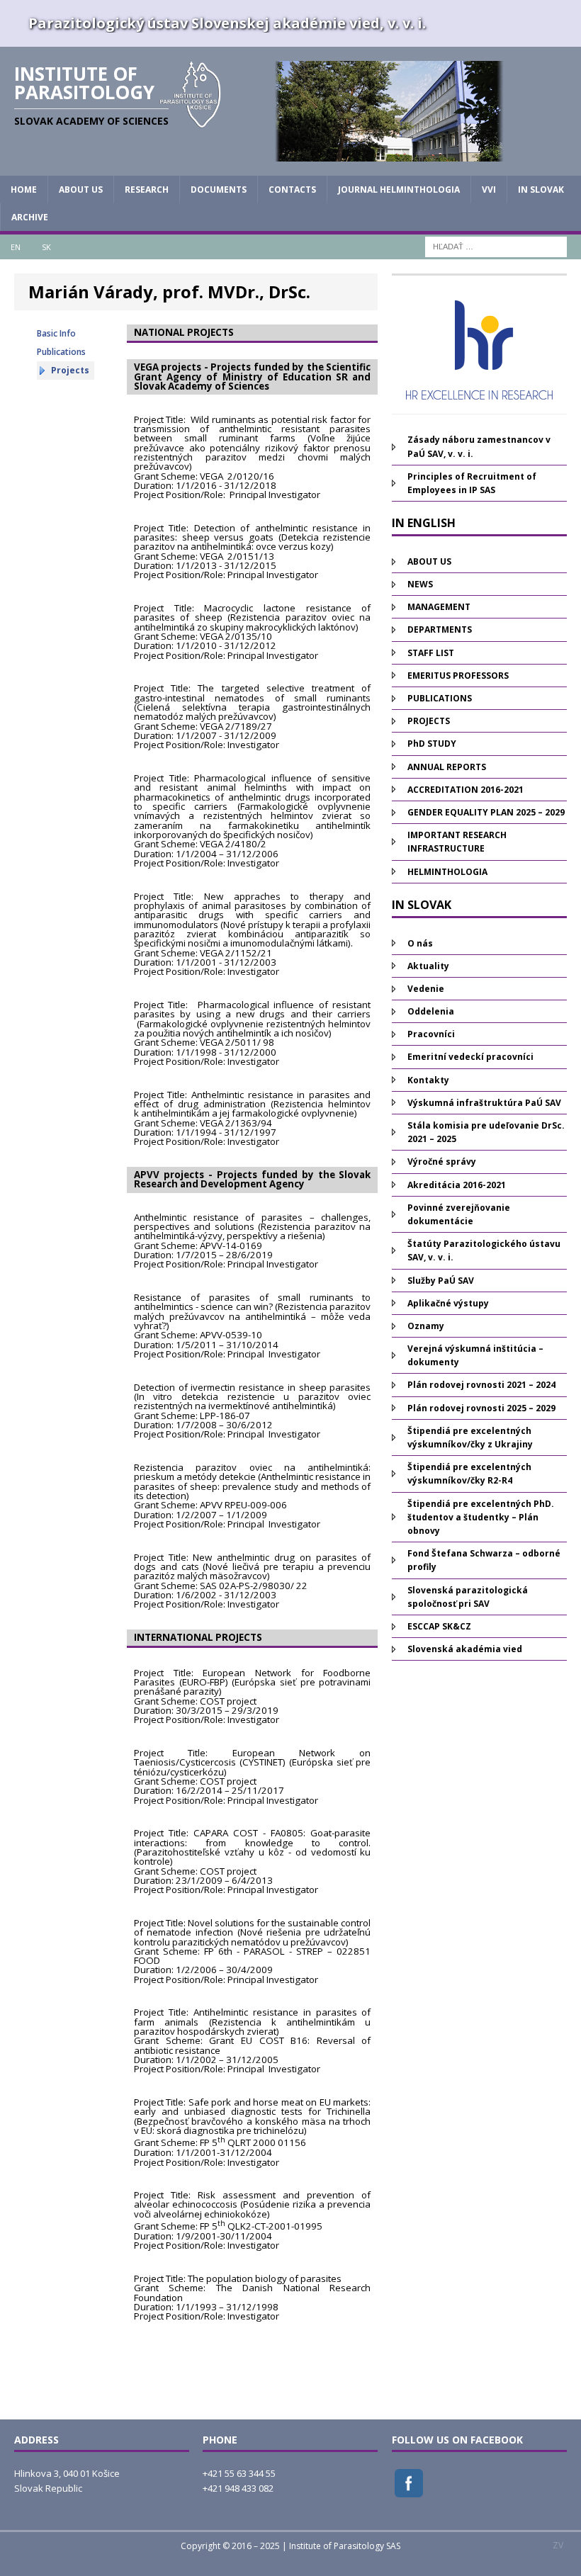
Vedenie (426, 989)
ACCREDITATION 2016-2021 (466, 790)
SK (46, 247)
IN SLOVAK (541, 190)
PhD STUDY (432, 744)
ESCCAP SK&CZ (439, 1626)
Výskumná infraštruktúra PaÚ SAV (484, 1103)
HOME (24, 190)
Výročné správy (442, 1162)
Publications (61, 352)
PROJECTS (429, 721)
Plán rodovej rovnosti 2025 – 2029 (481, 1408)
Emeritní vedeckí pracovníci (470, 1057)
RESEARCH (147, 190)
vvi (489, 190)
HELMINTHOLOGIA (447, 872)
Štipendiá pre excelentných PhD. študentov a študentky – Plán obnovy (481, 1517)
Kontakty (428, 1080)
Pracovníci (431, 1034)
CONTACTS (292, 190)
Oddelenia (431, 1011)
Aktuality (428, 966)
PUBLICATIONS (440, 698)
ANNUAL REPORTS (447, 767)
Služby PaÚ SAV (441, 1281)
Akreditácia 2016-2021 (457, 1185)
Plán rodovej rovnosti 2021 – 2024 (481, 1385)
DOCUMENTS (219, 190)
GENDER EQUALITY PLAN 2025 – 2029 (486, 812)
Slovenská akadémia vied (465, 1649)
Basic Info (56, 333)
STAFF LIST (431, 653)
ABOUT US (81, 190)
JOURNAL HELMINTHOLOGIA (399, 190)
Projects (70, 370)
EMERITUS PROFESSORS (458, 676)
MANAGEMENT (439, 607)
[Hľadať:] (496, 246)
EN (16, 247)
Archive (30, 217)
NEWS (420, 584)
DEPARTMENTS (440, 629)
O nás (420, 943)
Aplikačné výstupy (448, 1303)
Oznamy (426, 1326)
